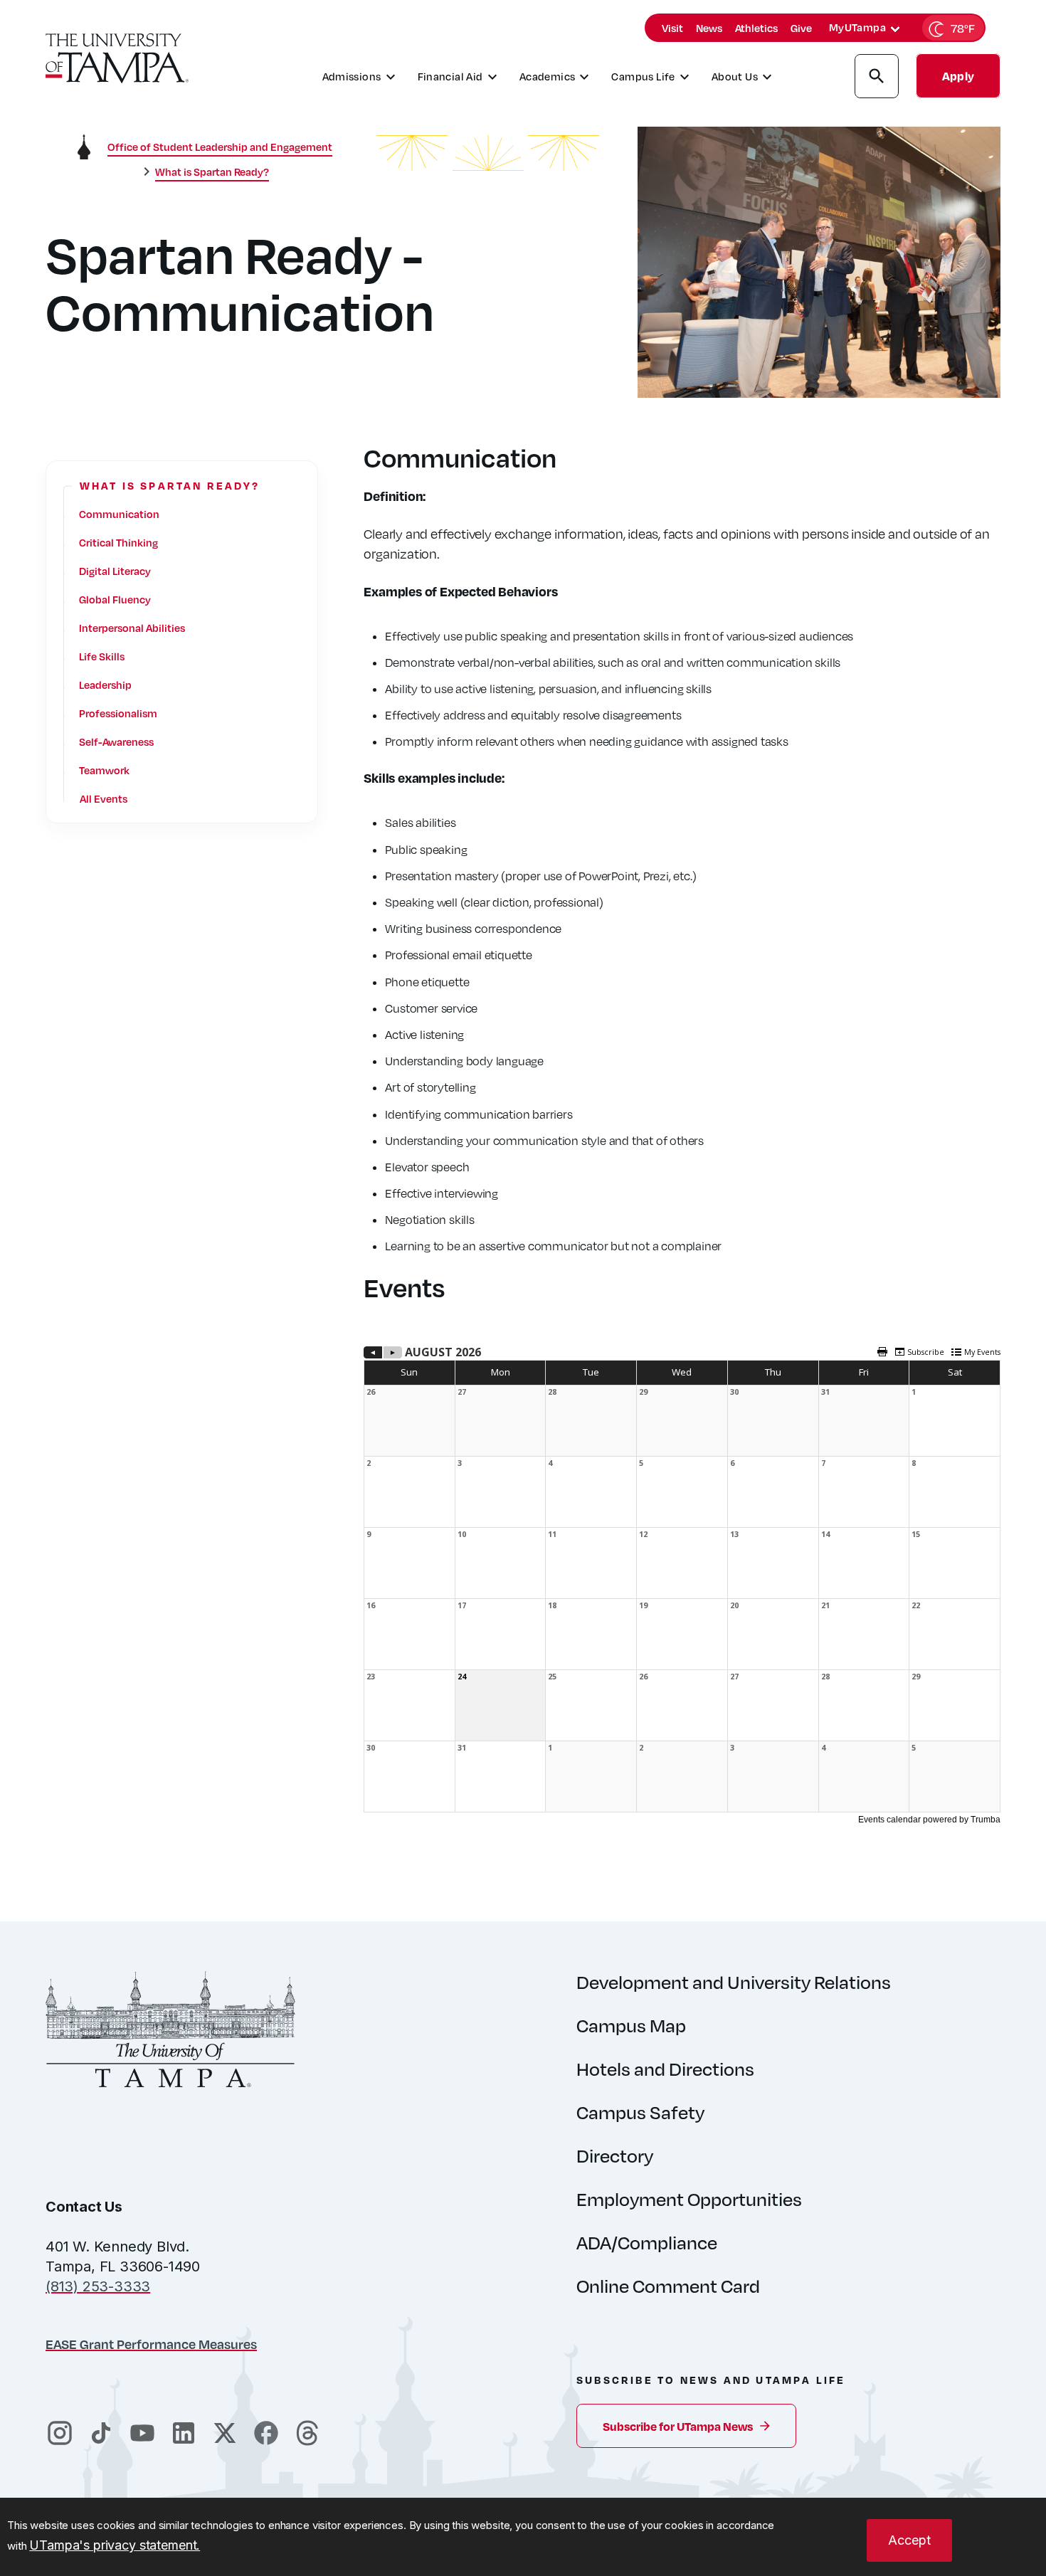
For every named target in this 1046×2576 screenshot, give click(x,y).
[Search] (877, 78)
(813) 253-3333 (98, 2286)
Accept (909, 2540)
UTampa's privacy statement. (115, 2545)
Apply (958, 76)
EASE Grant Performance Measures (151, 2344)
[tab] (895, 29)
